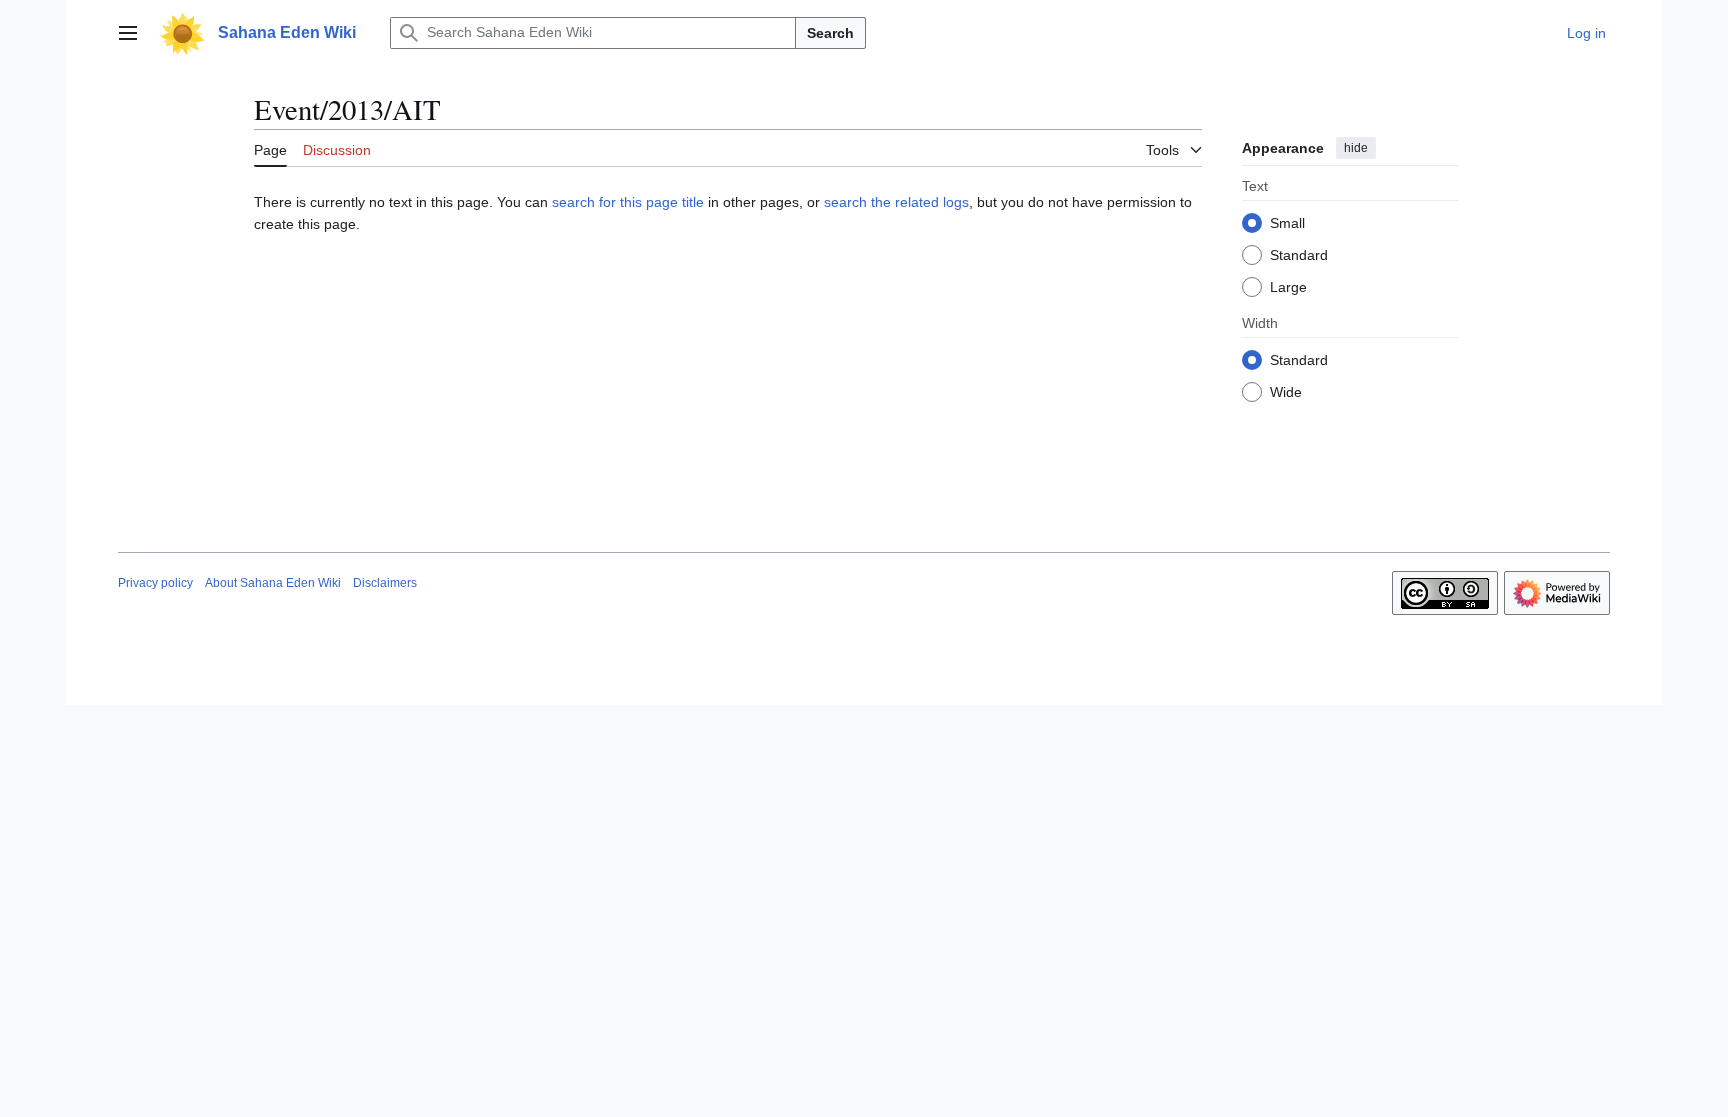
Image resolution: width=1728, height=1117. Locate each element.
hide (1356, 148)
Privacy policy (155, 583)
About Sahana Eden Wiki (273, 583)
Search (830, 33)
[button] (128, 33)
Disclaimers (385, 583)
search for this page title (628, 202)
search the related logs (896, 202)
